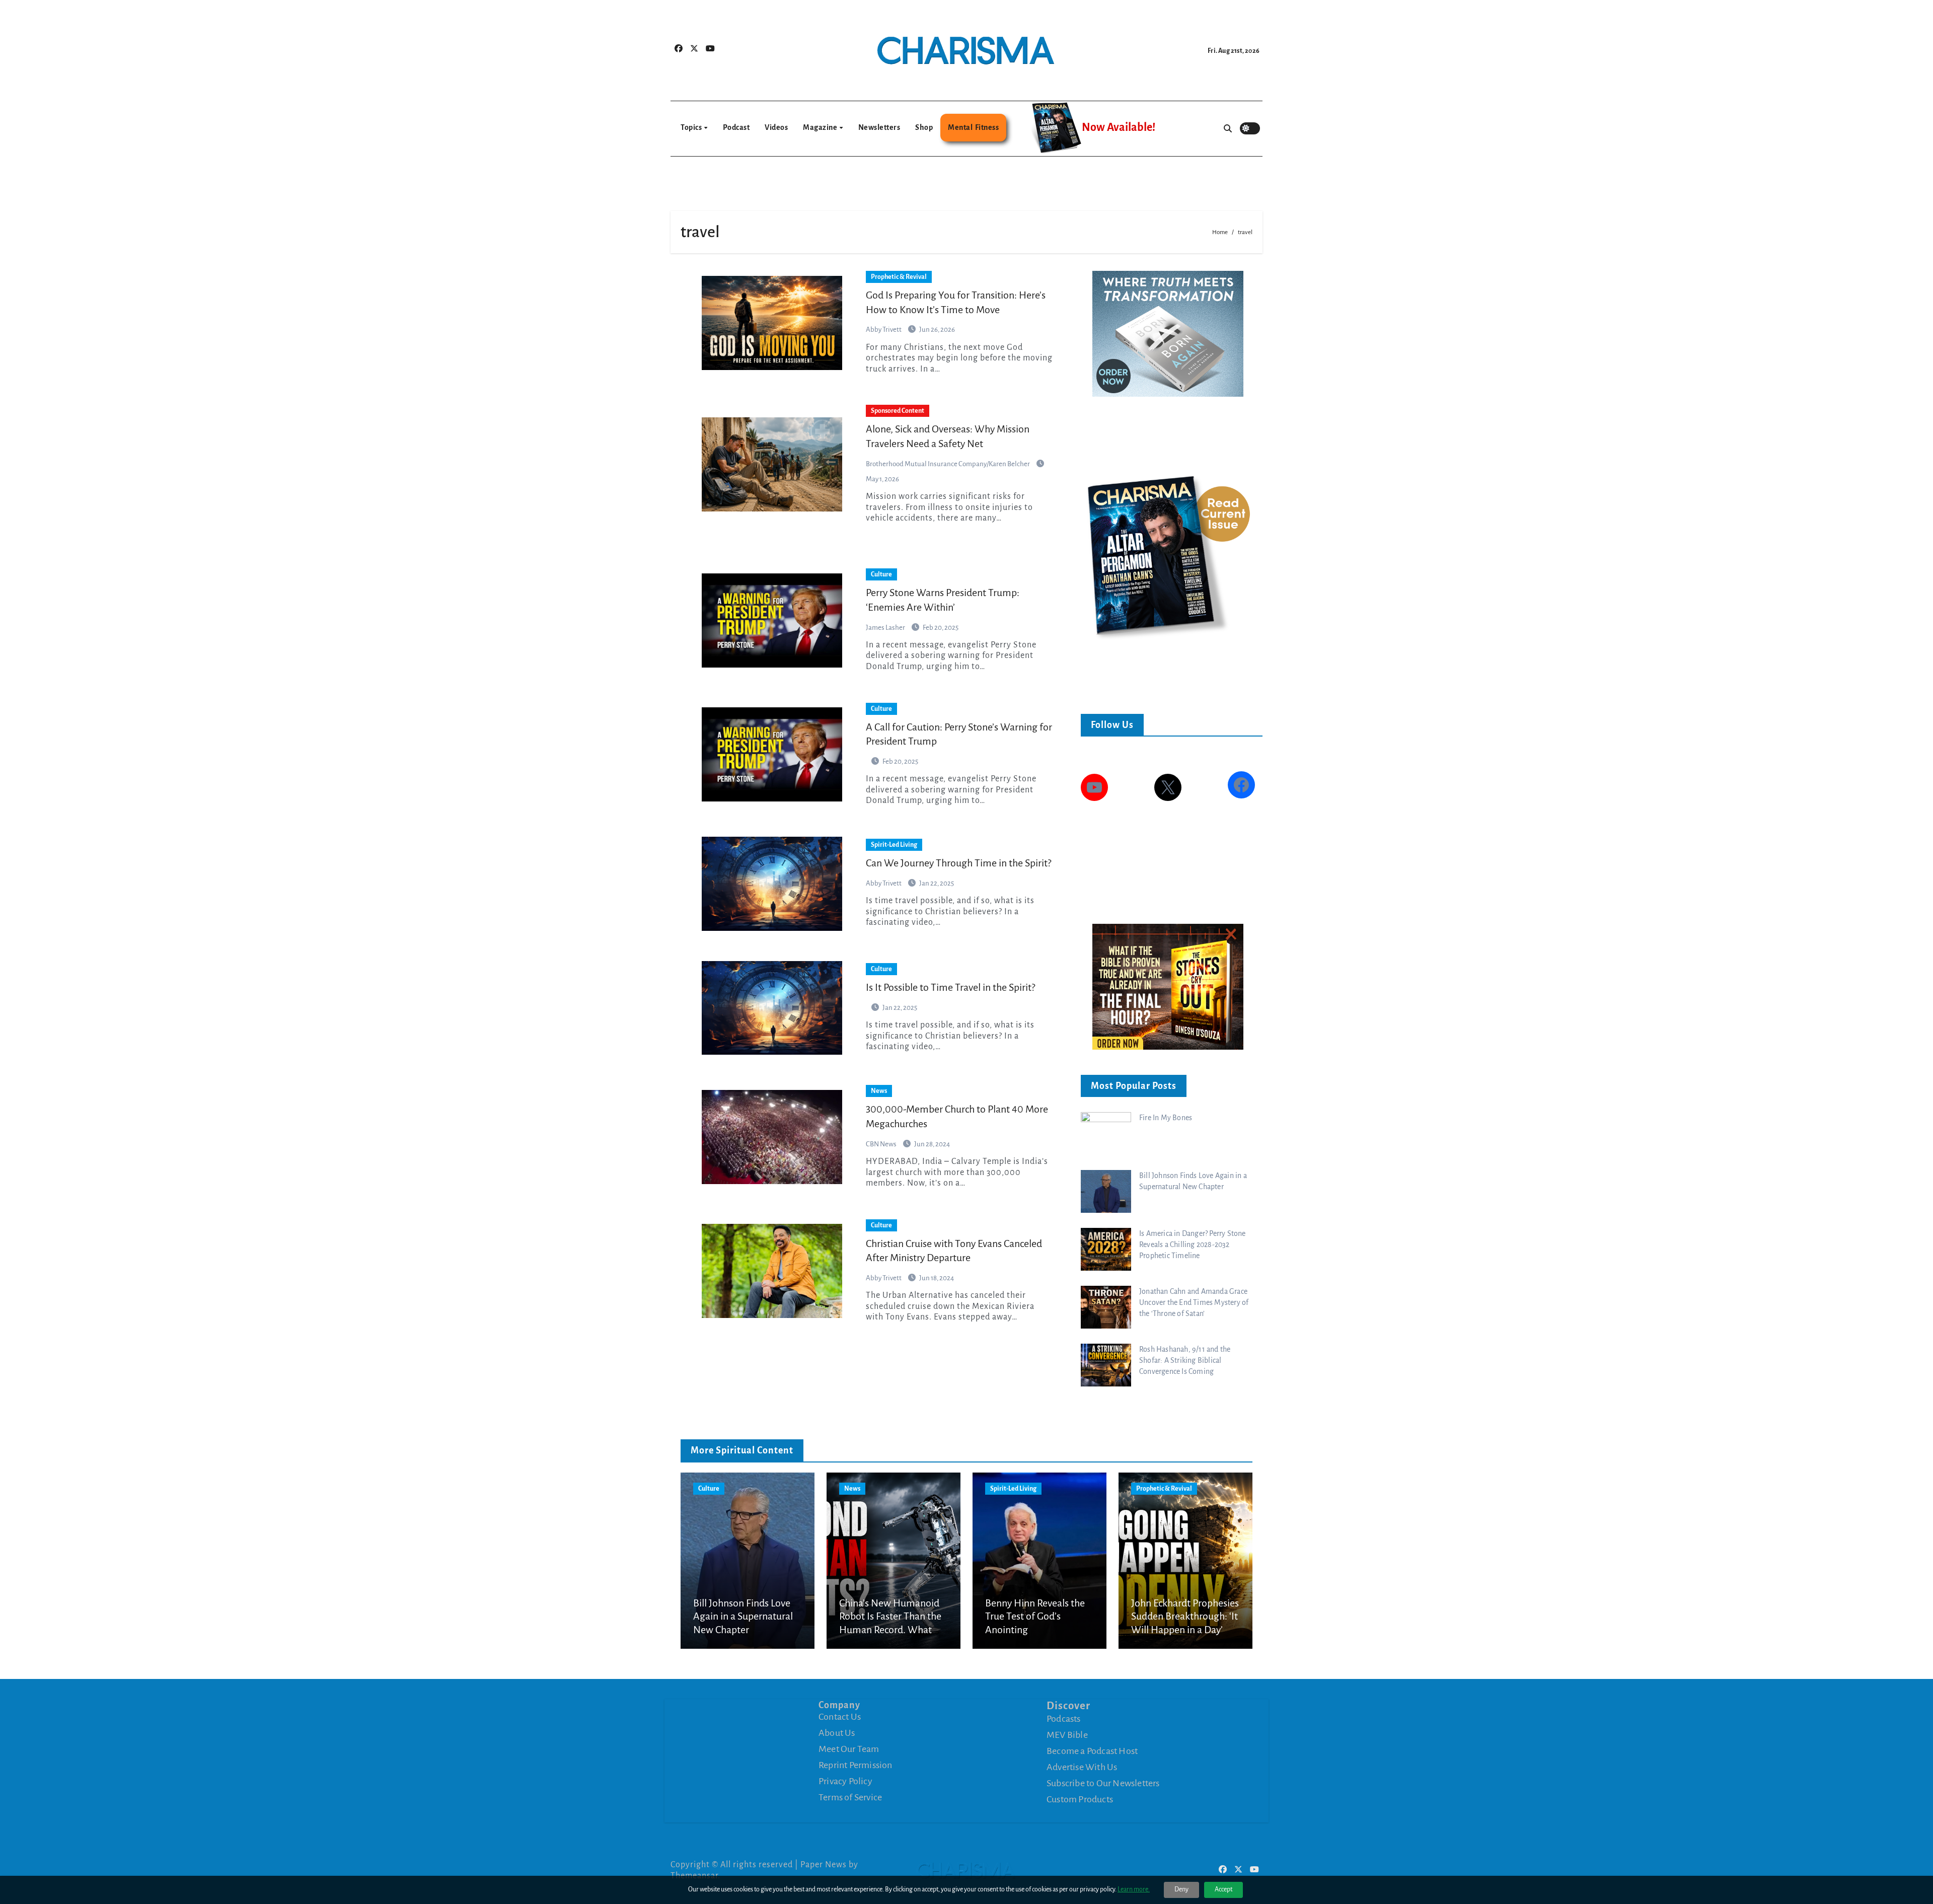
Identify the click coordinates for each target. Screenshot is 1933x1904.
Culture (881, 574)
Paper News (824, 1865)
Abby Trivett (884, 329)
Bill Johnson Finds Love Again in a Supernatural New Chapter (743, 1616)
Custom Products (1080, 1799)
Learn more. (1134, 1889)
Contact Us (840, 1717)
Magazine (821, 127)
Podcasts (1064, 1719)
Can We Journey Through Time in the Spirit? (958, 863)
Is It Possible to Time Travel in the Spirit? (950, 987)
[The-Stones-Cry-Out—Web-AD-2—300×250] (1168, 986)
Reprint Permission (856, 1765)
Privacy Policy (845, 1781)
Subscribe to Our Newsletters (1103, 1783)
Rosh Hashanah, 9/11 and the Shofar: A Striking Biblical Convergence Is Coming (1185, 1360)
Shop (924, 127)
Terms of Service (850, 1797)
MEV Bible (1067, 1735)
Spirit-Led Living (894, 845)
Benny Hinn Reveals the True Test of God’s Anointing (1035, 1616)
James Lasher (886, 628)
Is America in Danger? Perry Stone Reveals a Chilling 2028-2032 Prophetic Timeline (1193, 1244)
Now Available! (1119, 127)
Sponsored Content (898, 411)
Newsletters (879, 127)
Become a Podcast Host (1092, 1751)
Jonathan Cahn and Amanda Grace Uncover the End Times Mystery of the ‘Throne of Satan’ (1194, 1302)
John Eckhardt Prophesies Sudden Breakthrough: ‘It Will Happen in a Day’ (1185, 1616)
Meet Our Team (849, 1749)
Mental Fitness (973, 127)
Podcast (736, 127)
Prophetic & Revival (899, 277)
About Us (837, 1733)
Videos (776, 127)
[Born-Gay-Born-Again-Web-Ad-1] (1168, 333)
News (879, 1091)
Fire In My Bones (1166, 1118)
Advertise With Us (1082, 1767)
